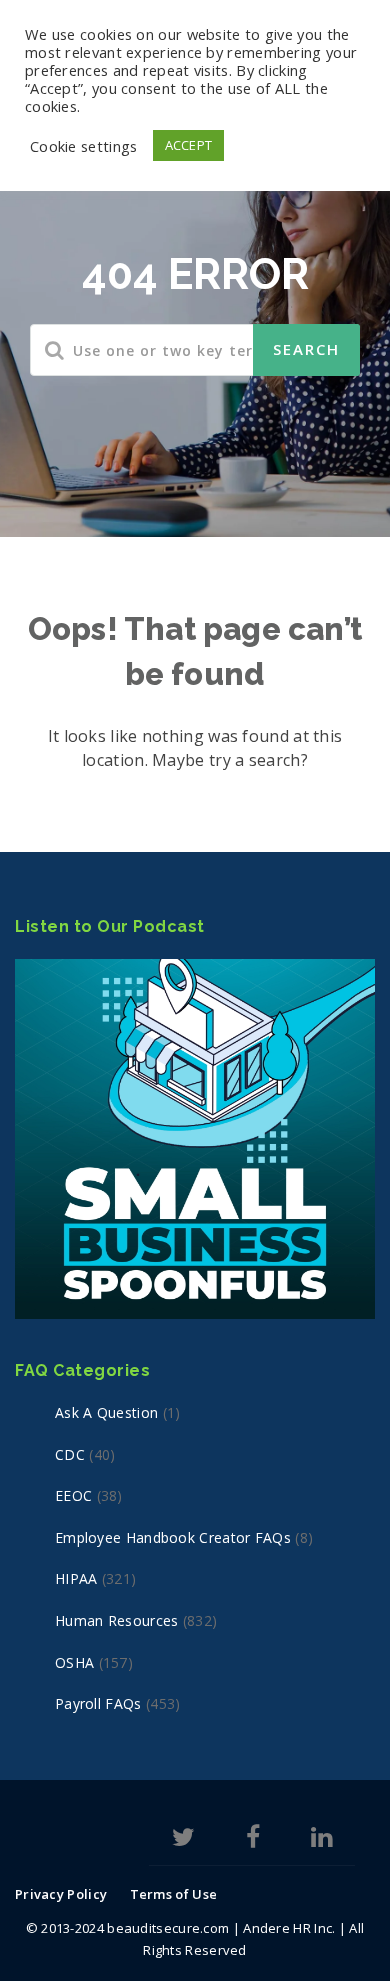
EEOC (73, 1495)
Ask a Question (106, 1412)
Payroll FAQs (98, 1703)
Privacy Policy (61, 1894)
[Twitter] (183, 1840)
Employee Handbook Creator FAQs (173, 1537)
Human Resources (117, 1620)
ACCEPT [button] (189, 145)
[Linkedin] (321, 1840)
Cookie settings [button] (84, 146)
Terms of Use (174, 1894)
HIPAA (76, 1578)
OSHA (74, 1662)
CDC (70, 1454)
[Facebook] (253, 1840)
